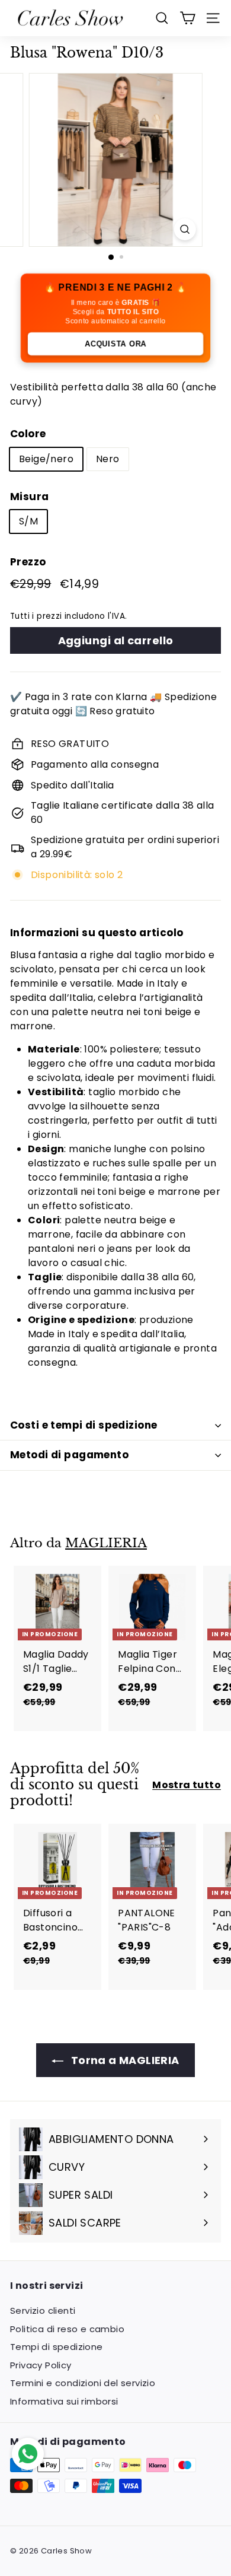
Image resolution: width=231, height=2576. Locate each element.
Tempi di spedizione (57, 2347)
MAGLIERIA (106, 1543)
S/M (28, 521)
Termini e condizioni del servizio (83, 2383)
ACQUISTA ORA (116, 344)
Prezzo (28, 562)
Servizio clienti (43, 2311)
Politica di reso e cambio (67, 2329)
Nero (108, 459)
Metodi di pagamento (69, 1455)
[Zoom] (185, 229)
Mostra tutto (187, 1785)
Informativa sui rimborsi (64, 2401)
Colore (28, 434)
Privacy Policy (41, 2365)
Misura (29, 497)
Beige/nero (46, 459)
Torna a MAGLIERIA (123, 2060)
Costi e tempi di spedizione (84, 1425)
